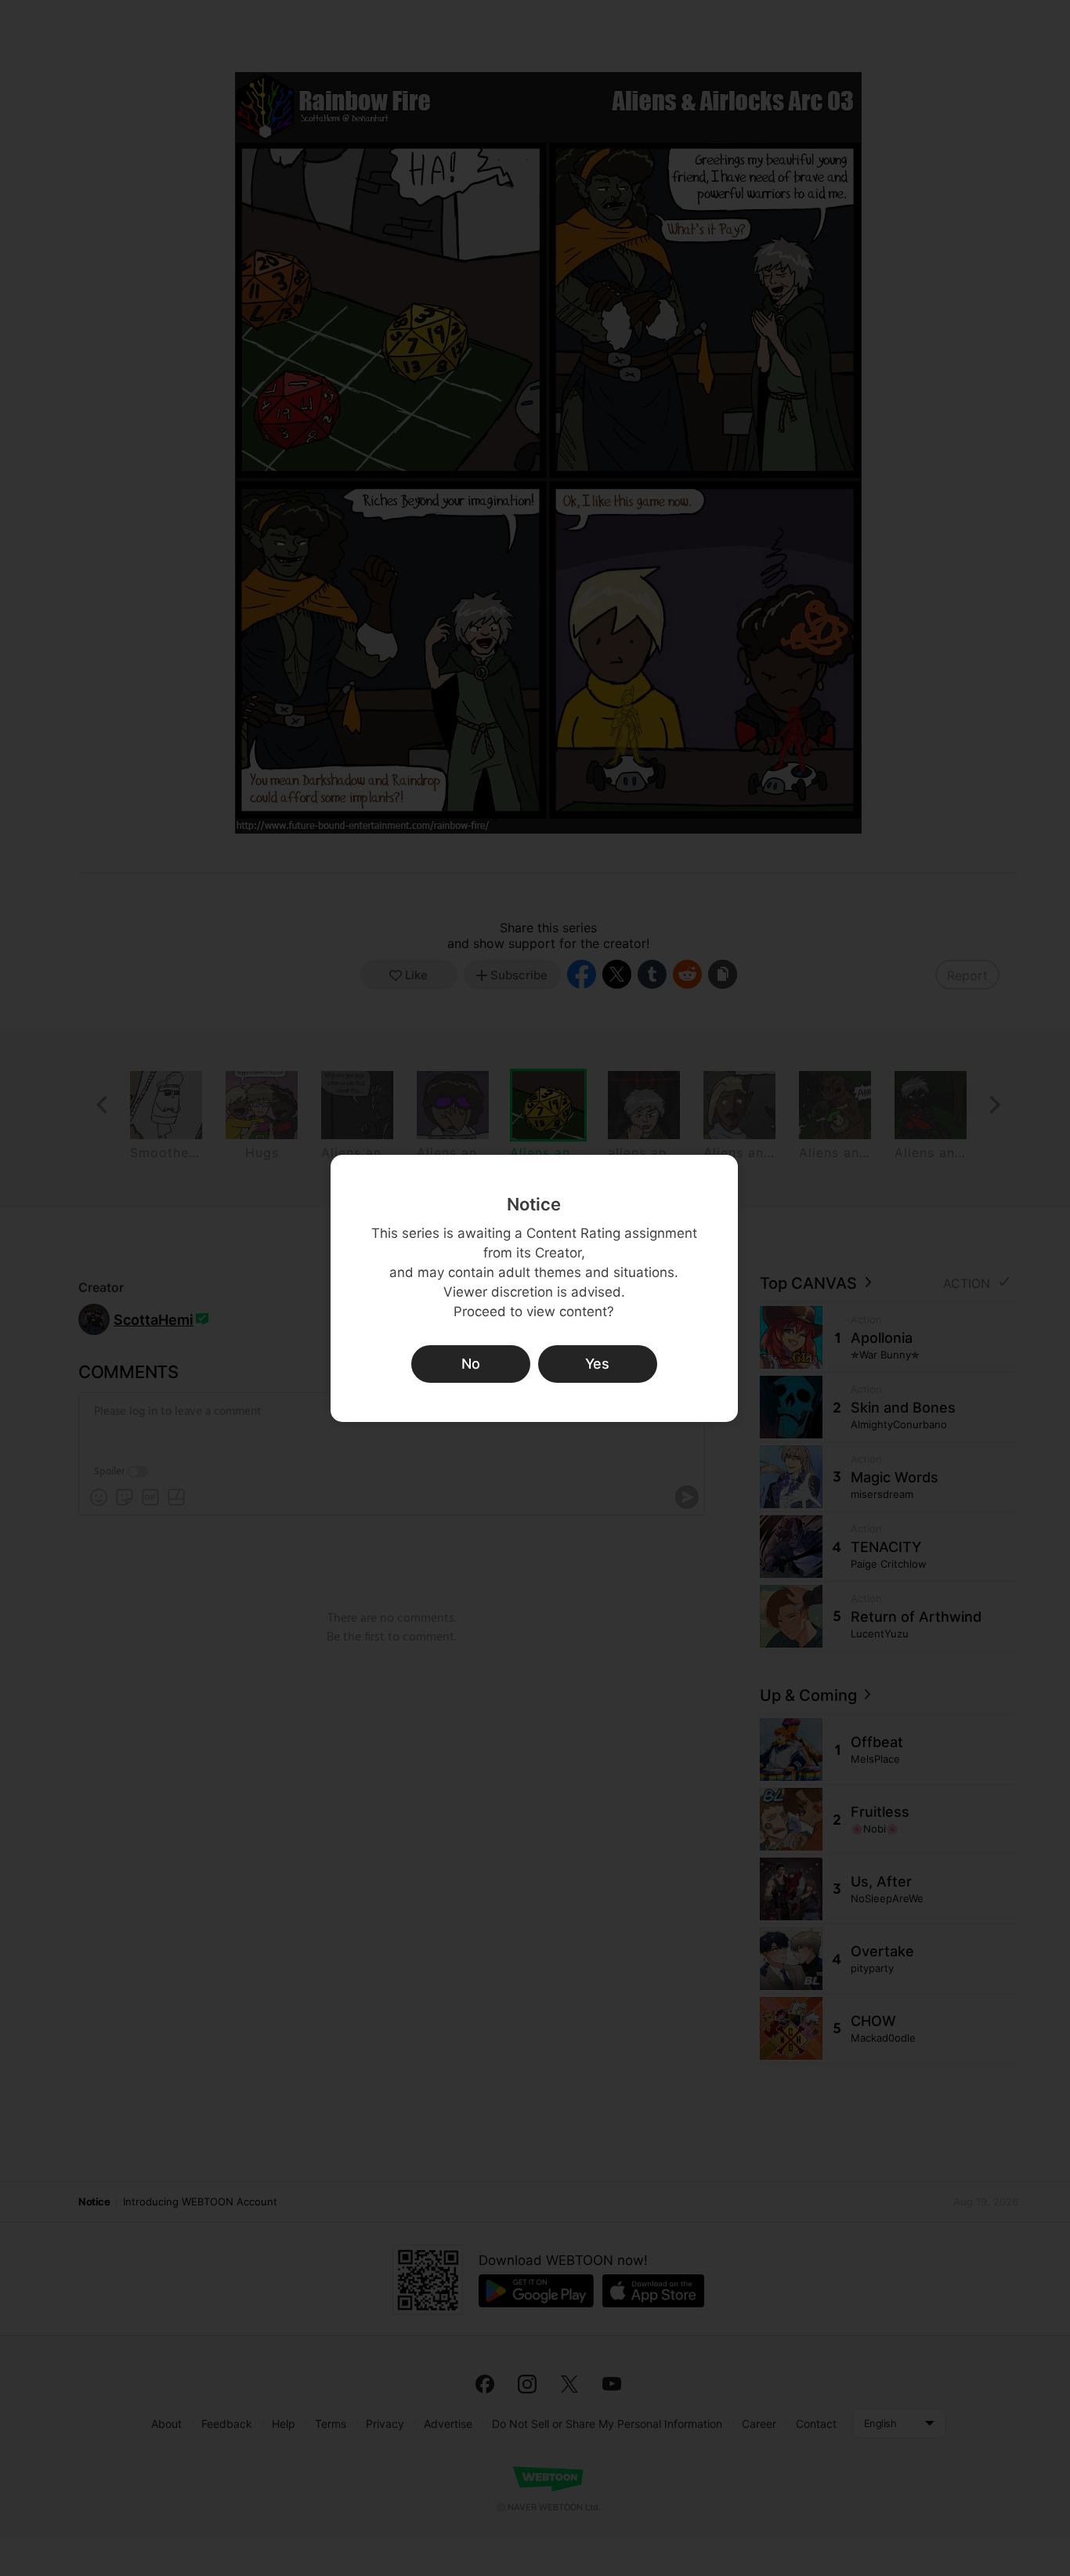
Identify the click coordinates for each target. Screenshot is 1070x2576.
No (471, 1364)
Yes (597, 1364)
